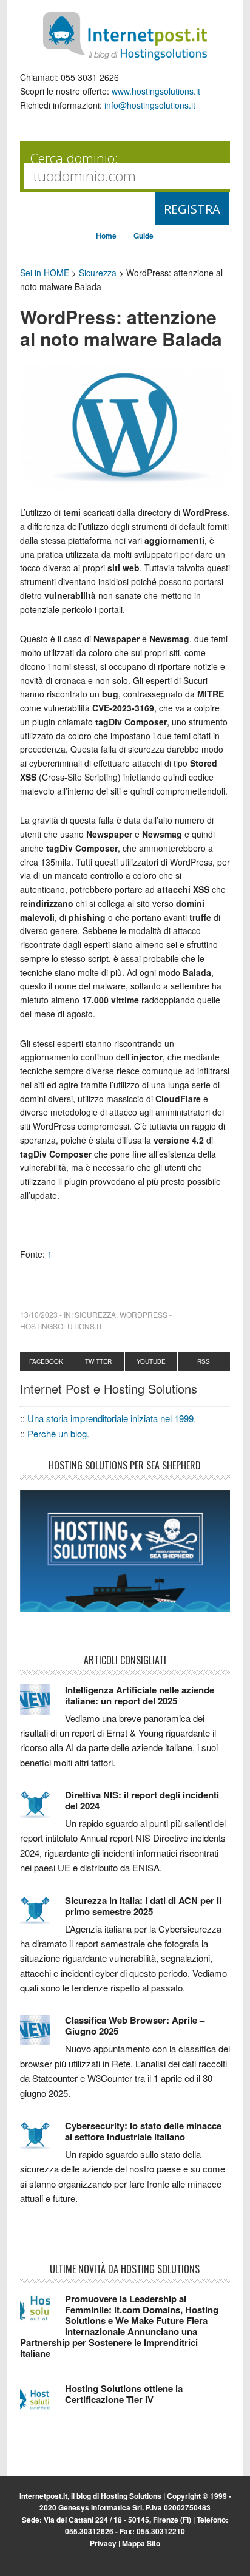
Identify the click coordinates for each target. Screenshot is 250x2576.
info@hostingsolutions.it (150, 105)
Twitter (98, 1361)
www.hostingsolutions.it (156, 91)
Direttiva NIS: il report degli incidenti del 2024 (142, 1800)
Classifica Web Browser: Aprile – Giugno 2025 (135, 2025)
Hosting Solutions (131, 2496)
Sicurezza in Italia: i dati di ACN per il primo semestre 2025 (143, 1906)
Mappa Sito (141, 2543)
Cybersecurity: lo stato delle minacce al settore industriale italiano (143, 2131)
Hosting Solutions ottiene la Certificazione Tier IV (124, 2394)
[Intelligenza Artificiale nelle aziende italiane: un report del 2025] (42, 1705)
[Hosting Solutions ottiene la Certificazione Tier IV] (42, 2404)
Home (106, 236)
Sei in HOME (45, 273)
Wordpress (144, 1314)
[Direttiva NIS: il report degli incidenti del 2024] (42, 1810)
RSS (204, 1361)
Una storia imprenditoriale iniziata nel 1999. (112, 1418)
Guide (144, 236)
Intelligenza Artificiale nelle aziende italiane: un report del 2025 (140, 1695)
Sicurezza (98, 273)
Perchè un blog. (58, 1433)
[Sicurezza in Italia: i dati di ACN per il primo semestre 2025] (42, 1916)
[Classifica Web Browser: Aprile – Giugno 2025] (42, 2035)
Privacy (103, 2543)
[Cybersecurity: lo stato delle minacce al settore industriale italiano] (42, 2141)
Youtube (151, 1361)
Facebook (46, 1361)
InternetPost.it (125, 36)
